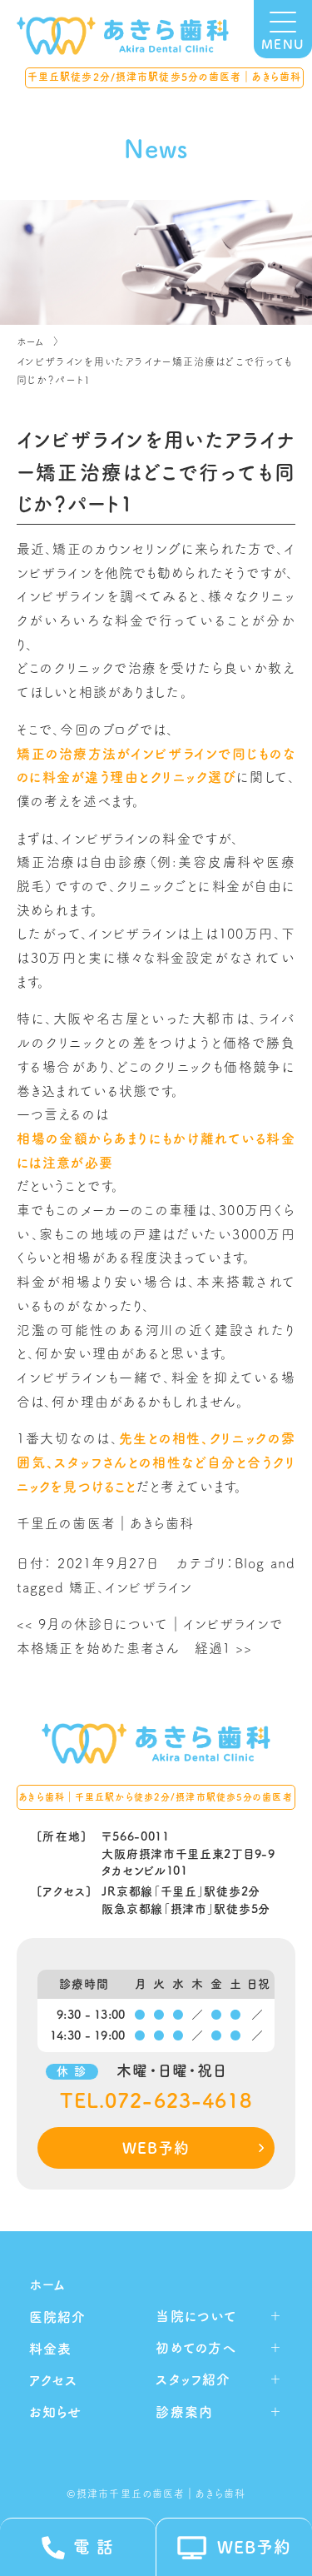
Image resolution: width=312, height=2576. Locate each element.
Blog (250, 1563)
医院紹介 (57, 2317)
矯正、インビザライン (131, 1587)
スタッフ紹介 (193, 2379)
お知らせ (55, 2412)
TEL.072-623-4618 (156, 2101)
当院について (196, 2316)
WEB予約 (156, 2148)
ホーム (31, 341)
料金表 (50, 2349)
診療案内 (184, 2412)
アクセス (53, 2380)
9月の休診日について (93, 1624)
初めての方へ (196, 2348)
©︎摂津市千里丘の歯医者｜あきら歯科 (156, 2494)
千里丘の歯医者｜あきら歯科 (106, 1523)
